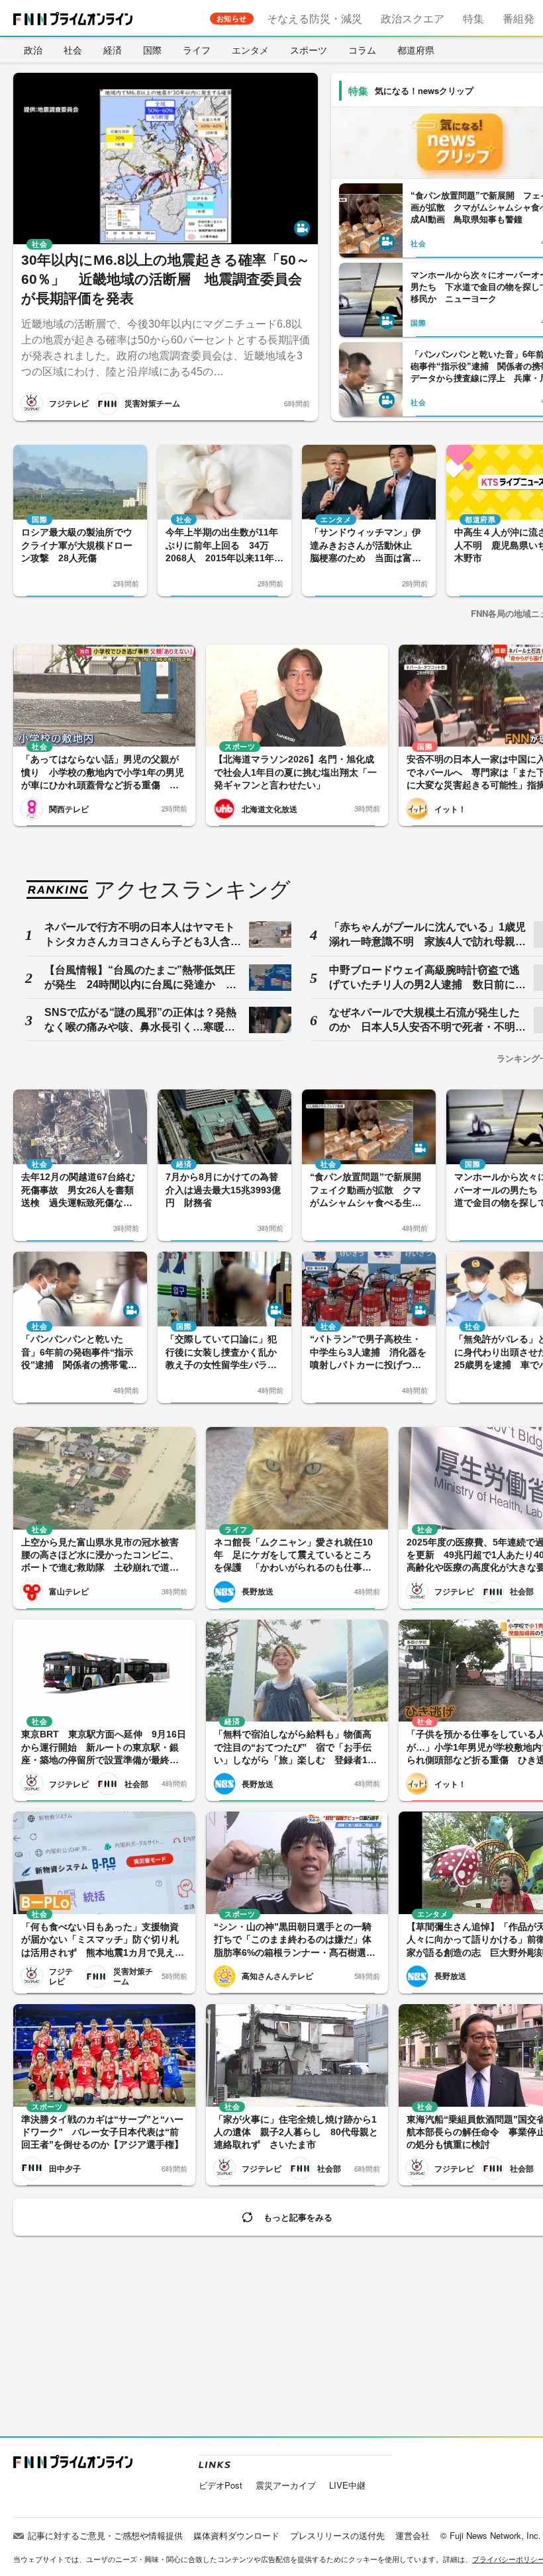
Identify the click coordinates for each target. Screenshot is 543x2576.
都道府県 (416, 50)
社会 (73, 50)
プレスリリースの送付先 (337, 2535)
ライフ (197, 50)
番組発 (518, 18)
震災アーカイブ (286, 2485)
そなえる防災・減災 (315, 18)
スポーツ (309, 50)
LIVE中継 (347, 2485)
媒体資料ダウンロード (236, 2535)
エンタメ (250, 50)
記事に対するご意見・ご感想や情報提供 (105, 2535)
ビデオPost (221, 2485)
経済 (113, 50)
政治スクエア (413, 18)
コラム (362, 50)
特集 (473, 18)
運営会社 (413, 2535)
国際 (152, 50)
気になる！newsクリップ (424, 90)
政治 (33, 50)
